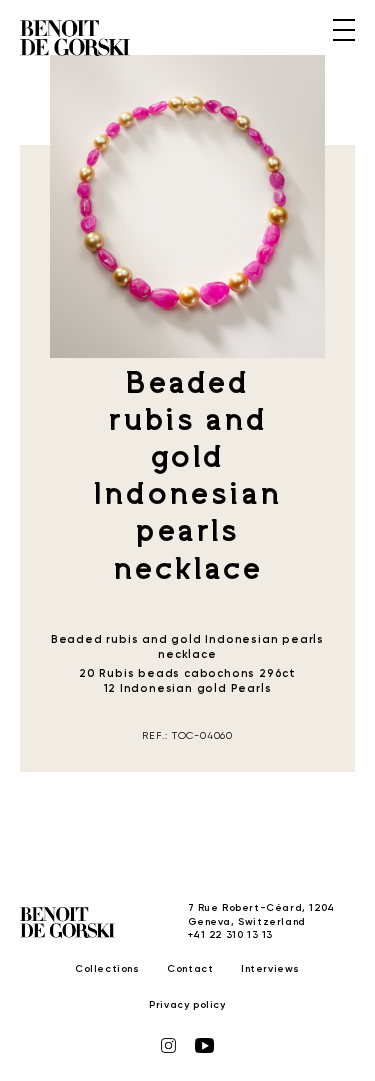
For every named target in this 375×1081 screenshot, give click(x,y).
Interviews (270, 969)
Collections (107, 969)
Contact (190, 969)
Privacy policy (187, 1005)
